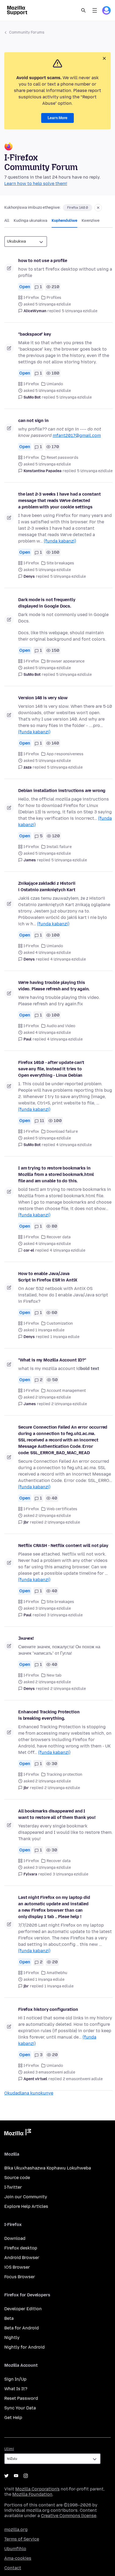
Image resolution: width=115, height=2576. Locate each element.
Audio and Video (61, 1026)
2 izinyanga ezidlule (69, 1404)
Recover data (59, 1237)
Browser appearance (66, 661)
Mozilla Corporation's (37, 2489)
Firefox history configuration (48, 2009)
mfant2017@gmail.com (77, 435)
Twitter (6, 2476)
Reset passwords (62, 458)
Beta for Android (22, 2328)
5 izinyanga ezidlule (80, 311)
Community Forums (27, 32)
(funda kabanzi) (60, 541)
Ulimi (9, 2449)
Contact (13, 2568)
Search (83, 10)
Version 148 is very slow (43, 698)
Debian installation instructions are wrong (62, 791)
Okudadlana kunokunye (29, 2093)
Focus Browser (20, 2277)
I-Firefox (31, 298)
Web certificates (62, 1509)
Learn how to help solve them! (36, 184)
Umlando (55, 384)
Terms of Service (22, 2539)
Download (15, 2238)
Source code (17, 2178)
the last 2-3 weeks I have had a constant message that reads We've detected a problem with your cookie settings (60, 501)
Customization (60, 1323)
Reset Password (21, 2398)
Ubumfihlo (15, 2549)
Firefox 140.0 (78, 208)
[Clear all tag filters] (98, 208)
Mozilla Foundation (32, 2494)
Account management (66, 1391)
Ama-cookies (18, 2558)
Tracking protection (64, 1775)
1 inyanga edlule (65, 1337)
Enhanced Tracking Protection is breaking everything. (49, 1715)
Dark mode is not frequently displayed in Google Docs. (47, 603)
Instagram (26, 2476)
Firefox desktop (21, 2248)
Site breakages (60, 563)
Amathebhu (57, 1973)
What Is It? (16, 2389)
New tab (54, 1675)
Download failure (62, 1132)
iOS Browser (17, 2267)
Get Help (13, 2418)
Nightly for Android (24, 2347)
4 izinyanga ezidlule (68, 959)
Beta (9, 2318)
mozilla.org (16, 2529)
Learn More (57, 118)
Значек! (26, 1638)
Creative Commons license (69, 2516)
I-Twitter (13, 2187)
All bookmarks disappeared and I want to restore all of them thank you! (57, 1814)
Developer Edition (23, 2309)
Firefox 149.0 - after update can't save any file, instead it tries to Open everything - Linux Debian (51, 1069)
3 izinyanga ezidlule (65, 1615)
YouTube (16, 2476)
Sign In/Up (15, 2379)
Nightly (12, 2338)
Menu (95, 10)
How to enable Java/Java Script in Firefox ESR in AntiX (48, 1277)
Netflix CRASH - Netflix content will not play (63, 1546)
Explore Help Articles (26, 2206)
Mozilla (18, 2133)
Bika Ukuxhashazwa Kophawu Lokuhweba (48, 2168)
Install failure (59, 847)
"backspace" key (35, 334)
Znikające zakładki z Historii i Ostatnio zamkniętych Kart (47, 887)
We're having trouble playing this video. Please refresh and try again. (54, 986)
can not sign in (33, 421)
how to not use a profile (43, 261)
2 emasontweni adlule (83, 2079)
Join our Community (26, 2197)
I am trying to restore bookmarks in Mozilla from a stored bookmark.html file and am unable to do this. (56, 1174)
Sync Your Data (20, 2408)
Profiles (54, 298)
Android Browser (22, 2258)
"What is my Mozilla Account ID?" (52, 1360)
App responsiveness (65, 754)
